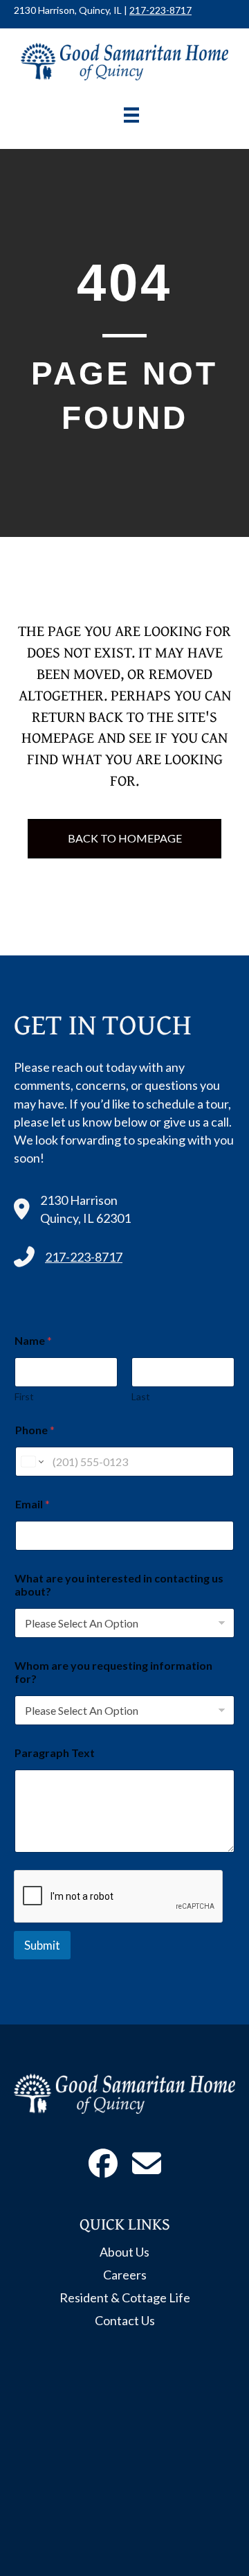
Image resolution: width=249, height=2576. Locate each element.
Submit (42, 1945)
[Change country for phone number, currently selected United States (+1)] (31, 1462)
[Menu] (131, 115)
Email (33, 1504)
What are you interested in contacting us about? (119, 1585)
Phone (35, 1430)
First (24, 1396)
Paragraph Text (55, 1753)
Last (141, 1396)
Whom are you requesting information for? (113, 1672)
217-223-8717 (160, 10)
